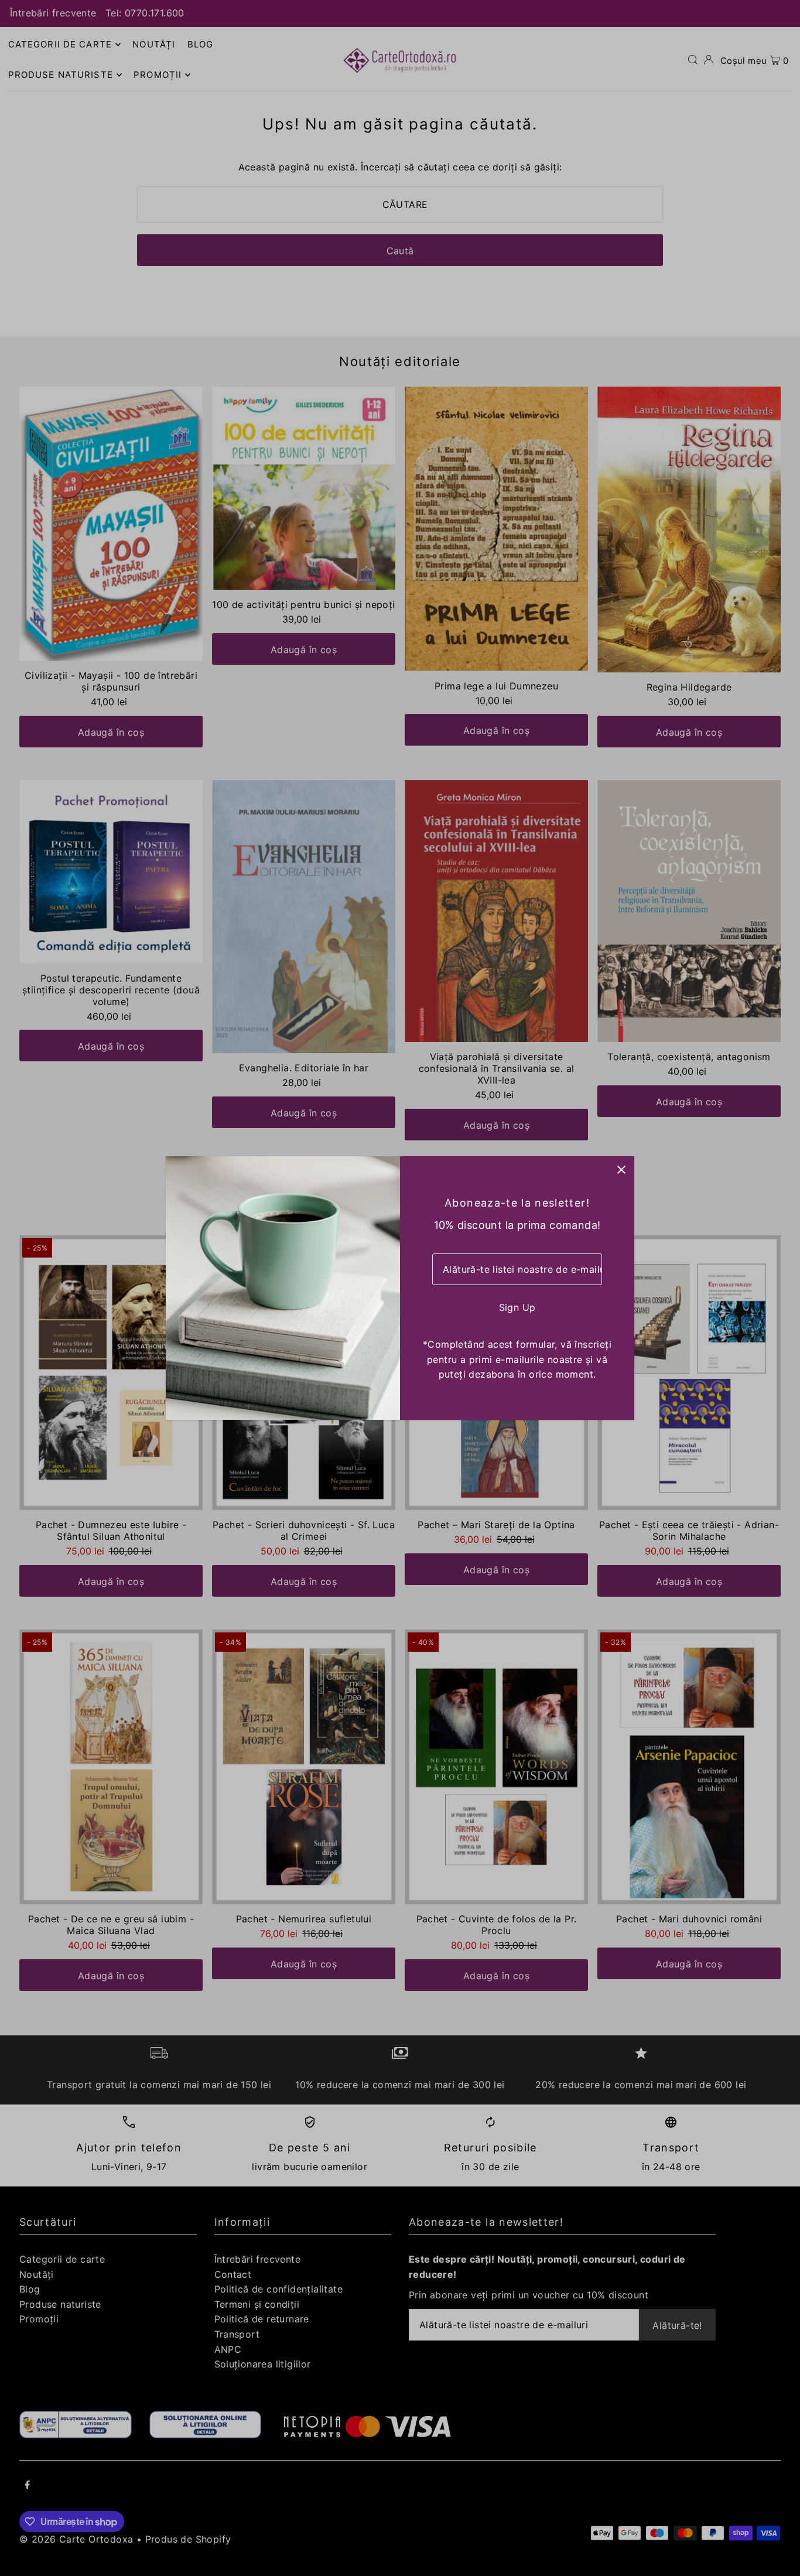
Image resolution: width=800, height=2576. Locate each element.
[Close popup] (621, 1169)
